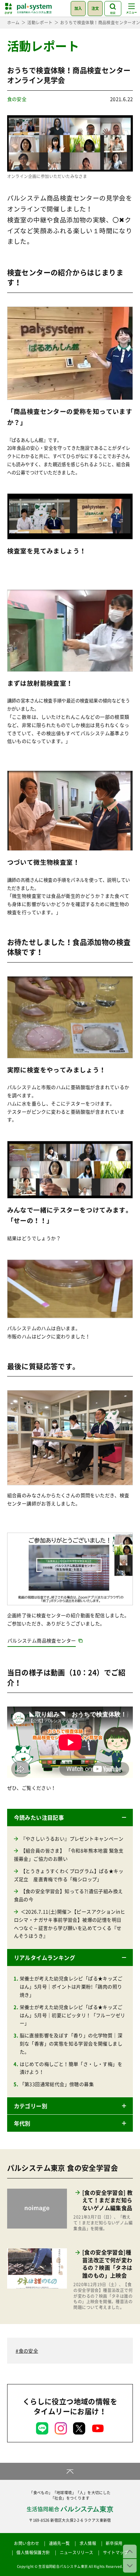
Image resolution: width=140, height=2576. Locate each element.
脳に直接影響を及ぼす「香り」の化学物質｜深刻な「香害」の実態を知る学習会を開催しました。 (71, 2043)
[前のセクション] (130, 2551)
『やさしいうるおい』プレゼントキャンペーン (72, 1838)
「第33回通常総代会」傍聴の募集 (57, 2084)
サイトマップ (116, 2552)
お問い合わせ (27, 2543)
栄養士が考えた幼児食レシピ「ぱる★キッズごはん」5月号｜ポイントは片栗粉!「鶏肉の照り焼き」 (71, 1986)
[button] (70, 1817)
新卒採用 (114, 2543)
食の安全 (17, 99)
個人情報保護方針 (33, 2552)
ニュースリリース (77, 2552)
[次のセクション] (130, 2566)
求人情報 (88, 2543)
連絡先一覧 (59, 2543)
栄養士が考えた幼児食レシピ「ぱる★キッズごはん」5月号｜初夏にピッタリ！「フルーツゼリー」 (73, 2015)
